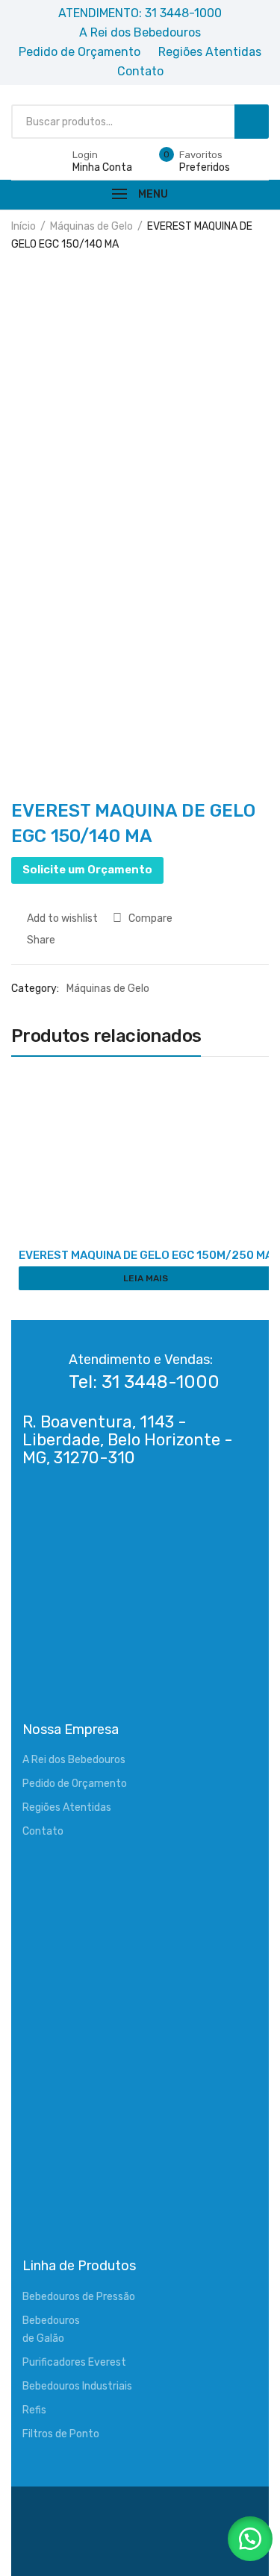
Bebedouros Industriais (77, 2386)
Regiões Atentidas (67, 1807)
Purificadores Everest (74, 2362)
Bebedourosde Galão (51, 2330)
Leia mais (146, 1278)
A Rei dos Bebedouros (74, 1760)
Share (40, 940)
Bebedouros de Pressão (79, 2297)
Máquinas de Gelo (91, 226)
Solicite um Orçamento (87, 870)
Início (24, 226)
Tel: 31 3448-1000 (144, 1382)
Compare (150, 918)
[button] (250, 2539)
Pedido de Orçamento (75, 1784)
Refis (34, 2410)
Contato (43, 1831)
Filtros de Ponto (61, 2434)
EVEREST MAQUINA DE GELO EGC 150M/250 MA (146, 1255)
